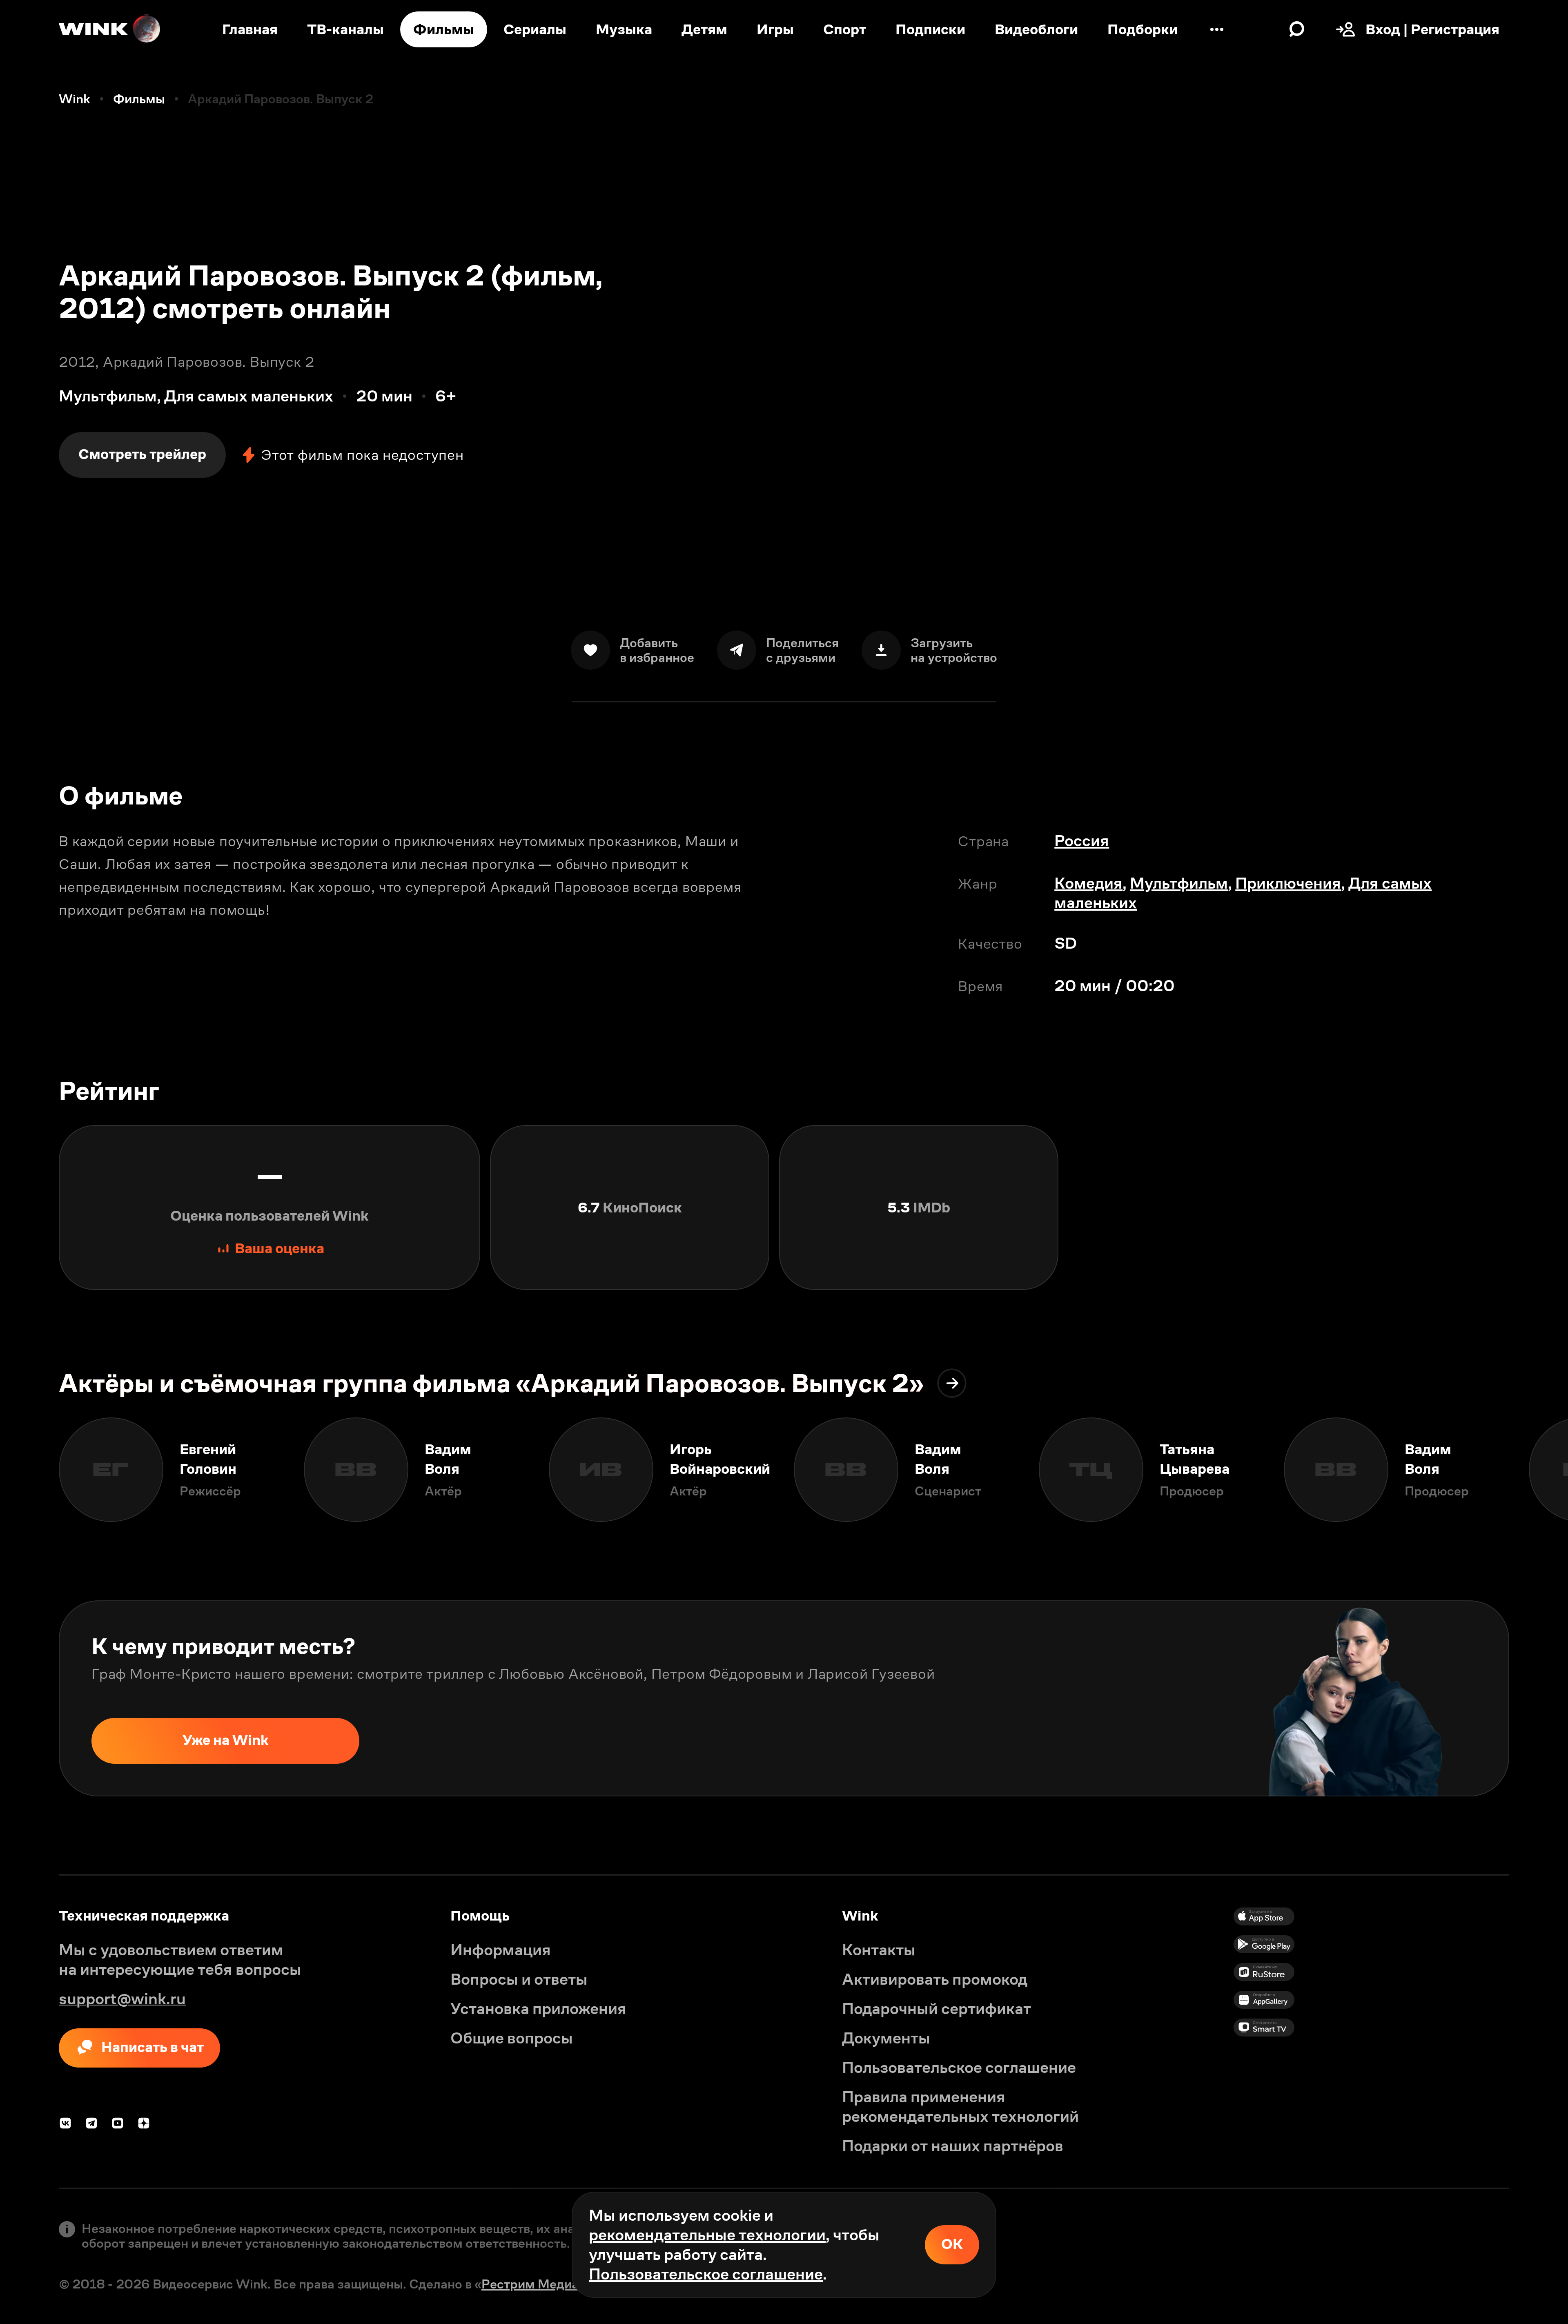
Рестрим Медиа (530, 2284)
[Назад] (29, 1470)
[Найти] (1297, 29)
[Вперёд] (1539, 1470)
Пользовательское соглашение (706, 2274)
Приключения (1288, 883)
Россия (1082, 841)
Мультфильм (1179, 883)
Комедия (1088, 883)
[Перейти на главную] (110, 29)
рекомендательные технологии (707, 2235)
